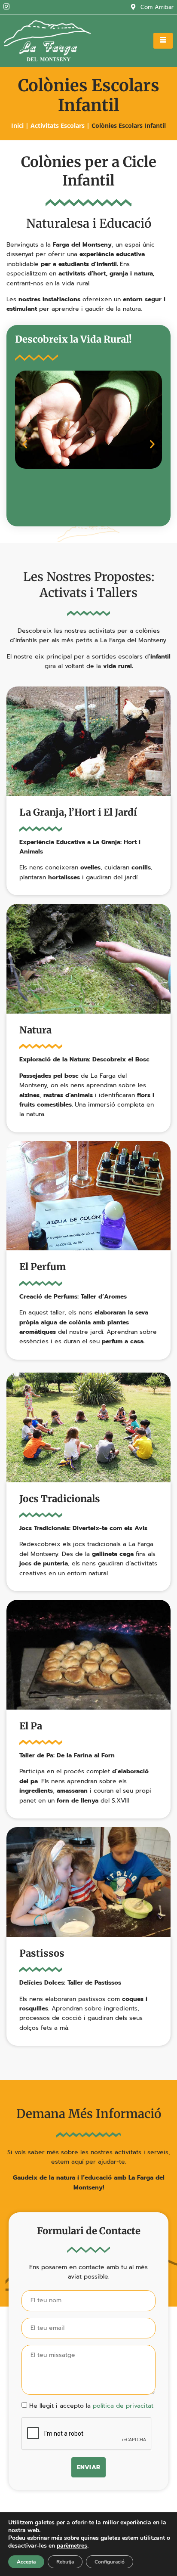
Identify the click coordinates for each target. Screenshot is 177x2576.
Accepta (26, 2562)
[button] (25, 444)
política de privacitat (123, 2406)
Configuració (110, 2562)
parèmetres (72, 2546)
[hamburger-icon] (163, 41)
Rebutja (65, 2562)
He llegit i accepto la (91, 2406)
